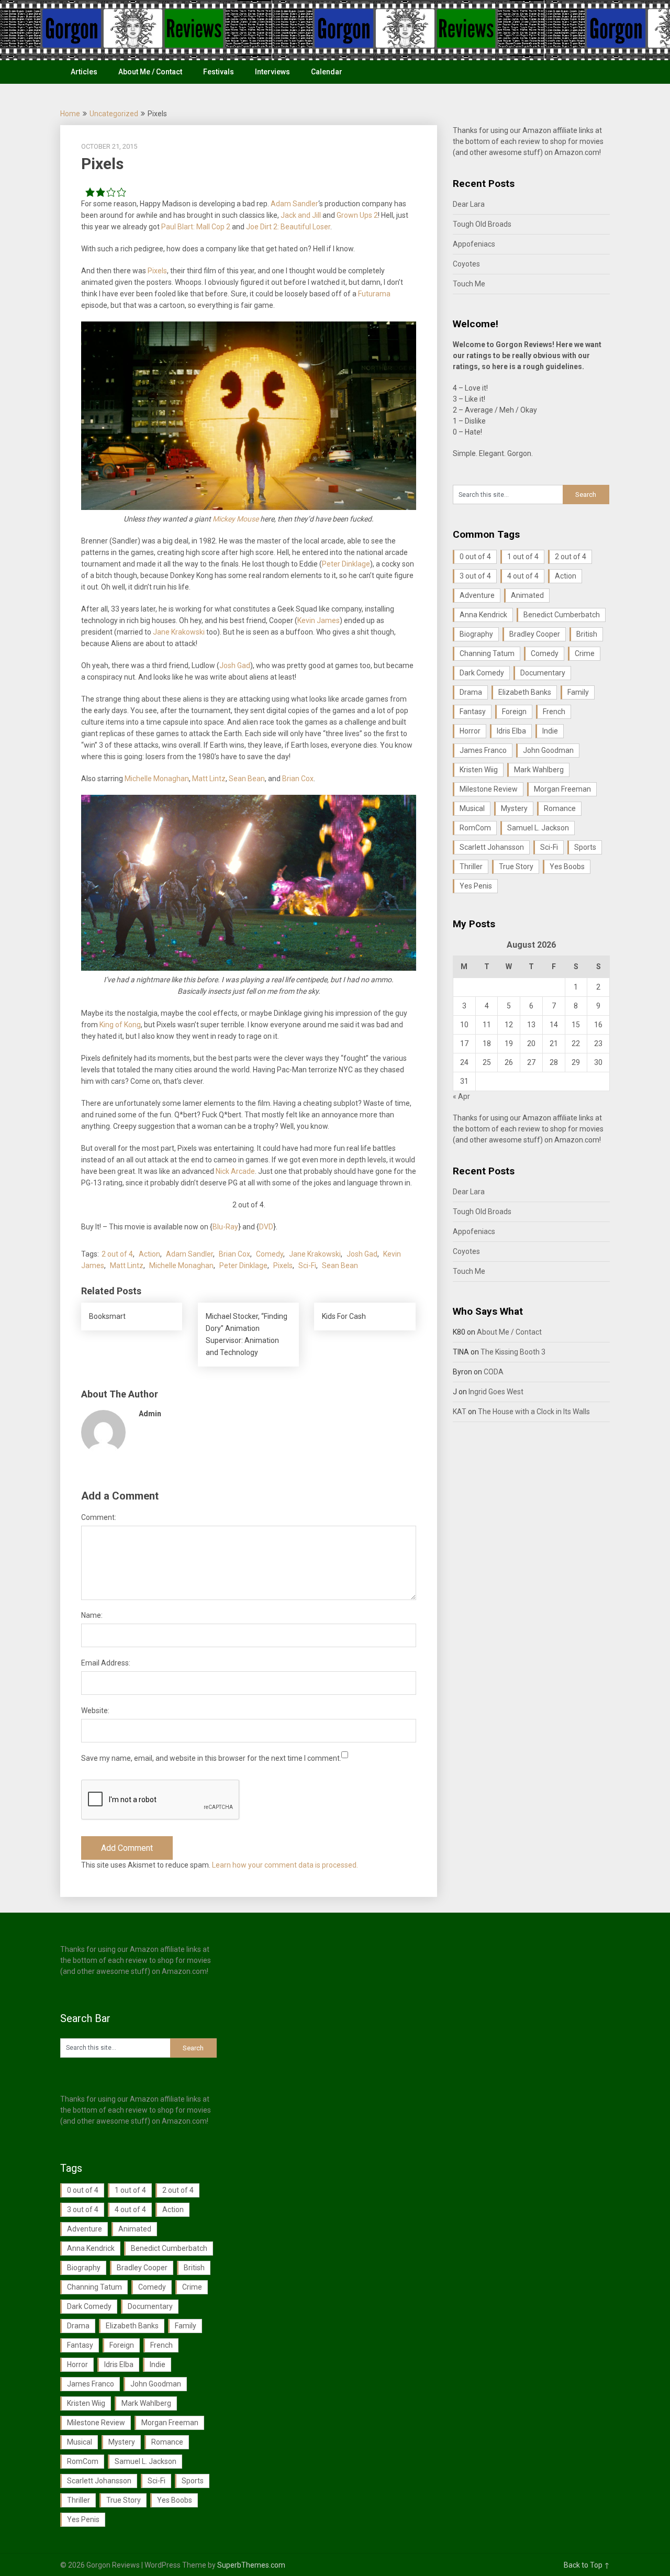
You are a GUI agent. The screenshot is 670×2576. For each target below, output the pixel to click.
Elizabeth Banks (525, 692)
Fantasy (473, 712)
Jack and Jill (301, 215)
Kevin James (319, 620)
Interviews (272, 72)
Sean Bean (247, 779)
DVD (266, 1227)
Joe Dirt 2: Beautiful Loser (288, 227)
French (554, 712)
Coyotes (466, 264)
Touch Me (469, 284)
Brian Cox (298, 779)
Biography (476, 634)
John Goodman (548, 750)
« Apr (461, 1096)
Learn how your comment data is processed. (285, 1865)
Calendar (327, 72)
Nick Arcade (235, 1171)
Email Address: (106, 1663)
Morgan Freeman (562, 789)
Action (149, 1254)
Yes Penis (476, 886)
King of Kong (120, 1025)
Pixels (157, 271)
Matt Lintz (209, 779)
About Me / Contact (150, 72)
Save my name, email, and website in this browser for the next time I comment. (211, 1758)
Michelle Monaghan (157, 779)
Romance (560, 808)
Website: (95, 1711)
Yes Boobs (567, 867)
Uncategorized (114, 114)
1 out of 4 (523, 557)
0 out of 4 (475, 557)
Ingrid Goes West (496, 1392)
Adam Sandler (294, 204)
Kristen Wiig (479, 770)
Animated (527, 595)
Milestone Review (489, 789)
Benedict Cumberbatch (562, 615)
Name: (92, 1615)
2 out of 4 (117, 1254)
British (587, 634)
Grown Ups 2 (357, 215)
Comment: (99, 1517)
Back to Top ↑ (587, 2565)
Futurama (374, 294)
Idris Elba (511, 731)
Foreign (514, 712)
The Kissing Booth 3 (513, 1352)
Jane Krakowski (179, 632)
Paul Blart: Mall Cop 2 (196, 227)
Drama (471, 692)
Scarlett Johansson (492, 847)
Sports (585, 847)
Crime (585, 653)
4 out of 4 (523, 576)
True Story (516, 867)
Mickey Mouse (236, 519)
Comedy (270, 1254)
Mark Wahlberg (539, 770)
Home (70, 114)
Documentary (543, 673)
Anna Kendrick (483, 615)
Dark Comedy (482, 673)
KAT (460, 1412)
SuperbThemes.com (251, 2565)
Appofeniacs (474, 244)
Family (578, 692)
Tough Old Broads (482, 224)
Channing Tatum (487, 653)
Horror (470, 731)
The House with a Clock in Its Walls (534, 1412)
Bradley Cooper (535, 634)
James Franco (483, 750)
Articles (84, 72)
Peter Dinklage (346, 564)
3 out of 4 (475, 576)
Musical (472, 808)
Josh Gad (235, 665)
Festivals (219, 72)
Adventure (477, 595)
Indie (550, 731)
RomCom (475, 828)
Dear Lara (469, 204)
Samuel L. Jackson (538, 828)
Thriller (471, 867)
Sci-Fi (307, 1265)
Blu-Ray (225, 1227)
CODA (494, 1372)
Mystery (514, 808)
